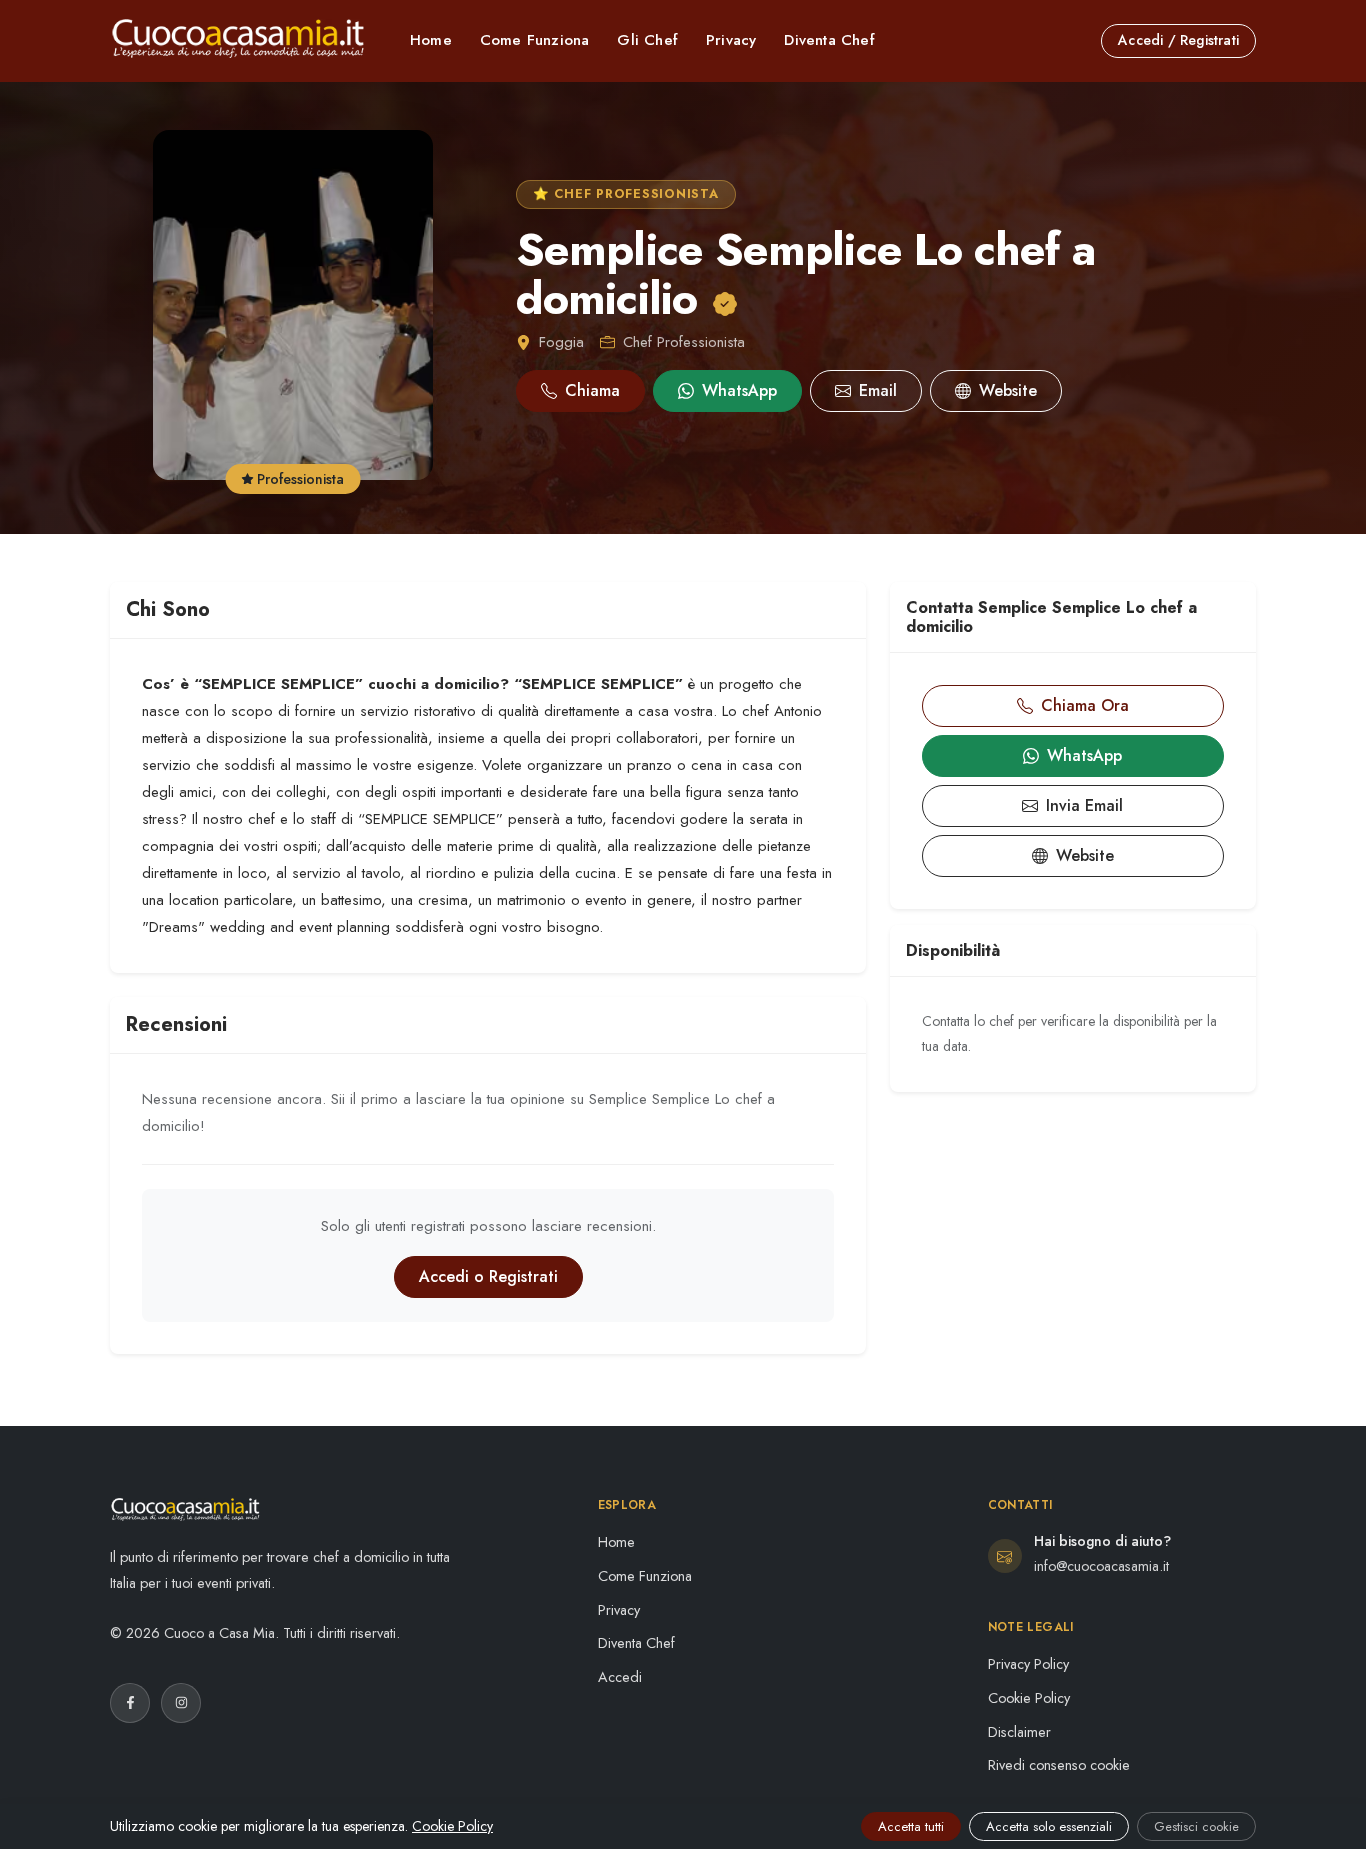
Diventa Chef (829, 40)
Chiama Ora (1085, 705)
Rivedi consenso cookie (1059, 1765)
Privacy (731, 40)
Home (431, 40)
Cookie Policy (1029, 1698)
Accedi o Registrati (488, 1276)
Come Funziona (535, 40)
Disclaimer (1019, 1732)
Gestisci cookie (1196, 1826)
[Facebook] (130, 1703)
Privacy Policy (1028, 1664)
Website (1008, 390)
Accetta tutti (911, 1826)
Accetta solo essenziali (1049, 1826)
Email (878, 390)
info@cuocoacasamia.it (1101, 1566)
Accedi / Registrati (1178, 40)
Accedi (620, 1677)
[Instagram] (181, 1703)
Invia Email (1084, 805)
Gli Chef (647, 40)
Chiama (592, 390)
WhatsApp (739, 390)
